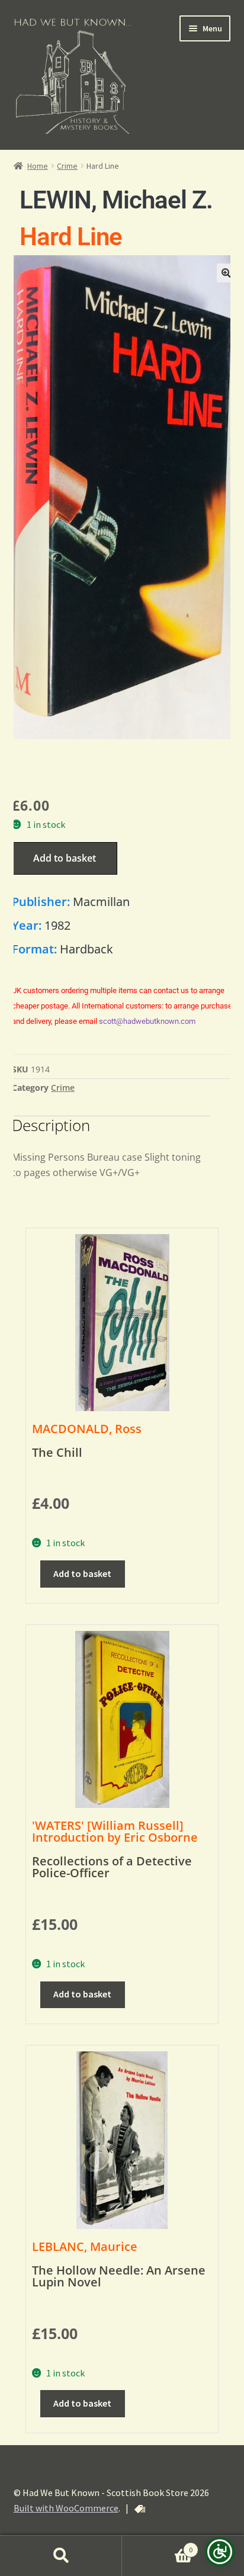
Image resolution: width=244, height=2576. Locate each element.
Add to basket (65, 858)
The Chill (57, 1452)
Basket (157, 2546)
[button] (226, 273)
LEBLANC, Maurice (85, 2246)
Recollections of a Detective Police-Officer (112, 1867)
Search (61, 2556)
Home (38, 166)
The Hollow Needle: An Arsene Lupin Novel (119, 2276)
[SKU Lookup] (140, 2509)
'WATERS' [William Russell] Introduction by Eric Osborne (115, 1831)
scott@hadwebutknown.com (147, 1021)
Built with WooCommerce (66, 2508)
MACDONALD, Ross (87, 1429)
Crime (67, 166)
